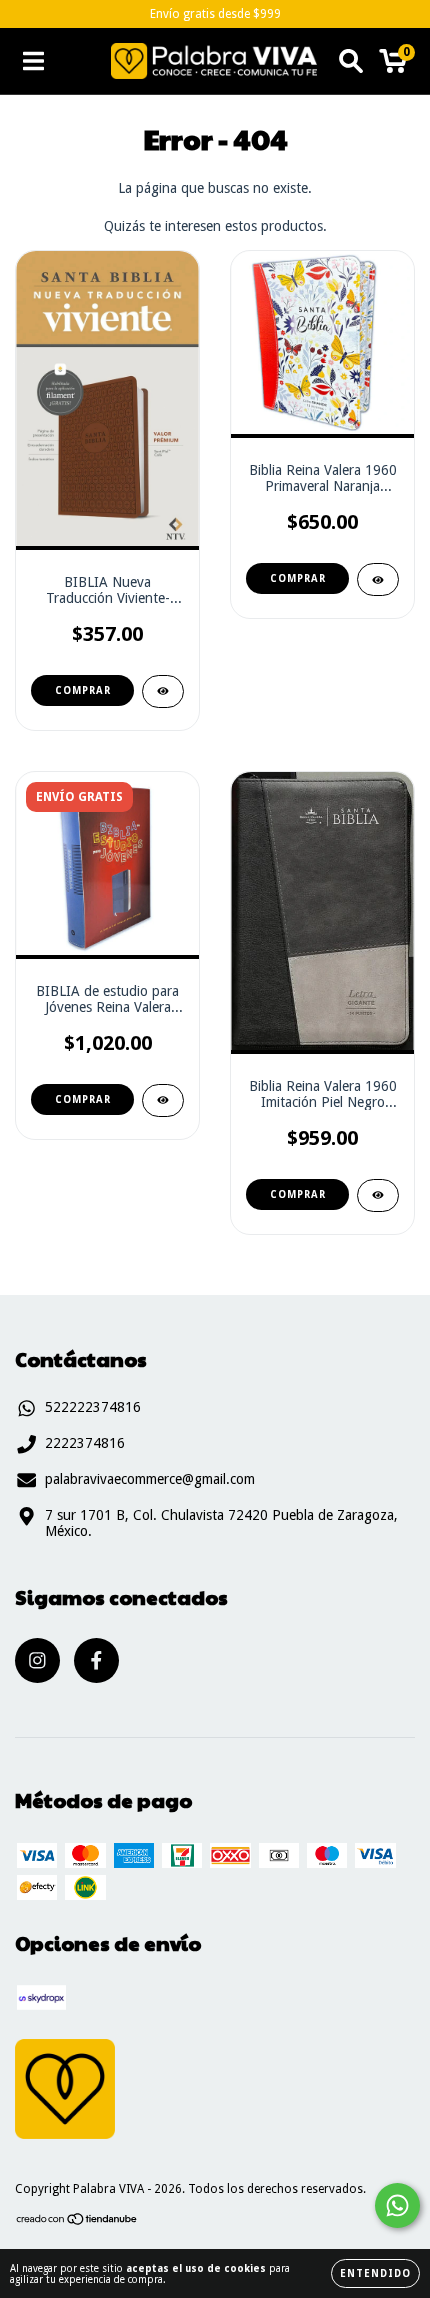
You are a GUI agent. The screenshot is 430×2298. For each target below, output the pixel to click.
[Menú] (33, 61)
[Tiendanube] (77, 2222)
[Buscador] (351, 61)
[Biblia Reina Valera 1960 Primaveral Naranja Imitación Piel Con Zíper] (378, 579)
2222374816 (85, 1443)
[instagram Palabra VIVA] (37, 1660)
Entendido (375, 2273)
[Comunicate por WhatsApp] (397, 2205)
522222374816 (93, 1407)
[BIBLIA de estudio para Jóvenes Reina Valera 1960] (163, 1100)
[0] (393, 66)
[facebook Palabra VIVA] (96, 1660)
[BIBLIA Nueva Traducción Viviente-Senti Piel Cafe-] (163, 691)
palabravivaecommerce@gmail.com (150, 1479)
